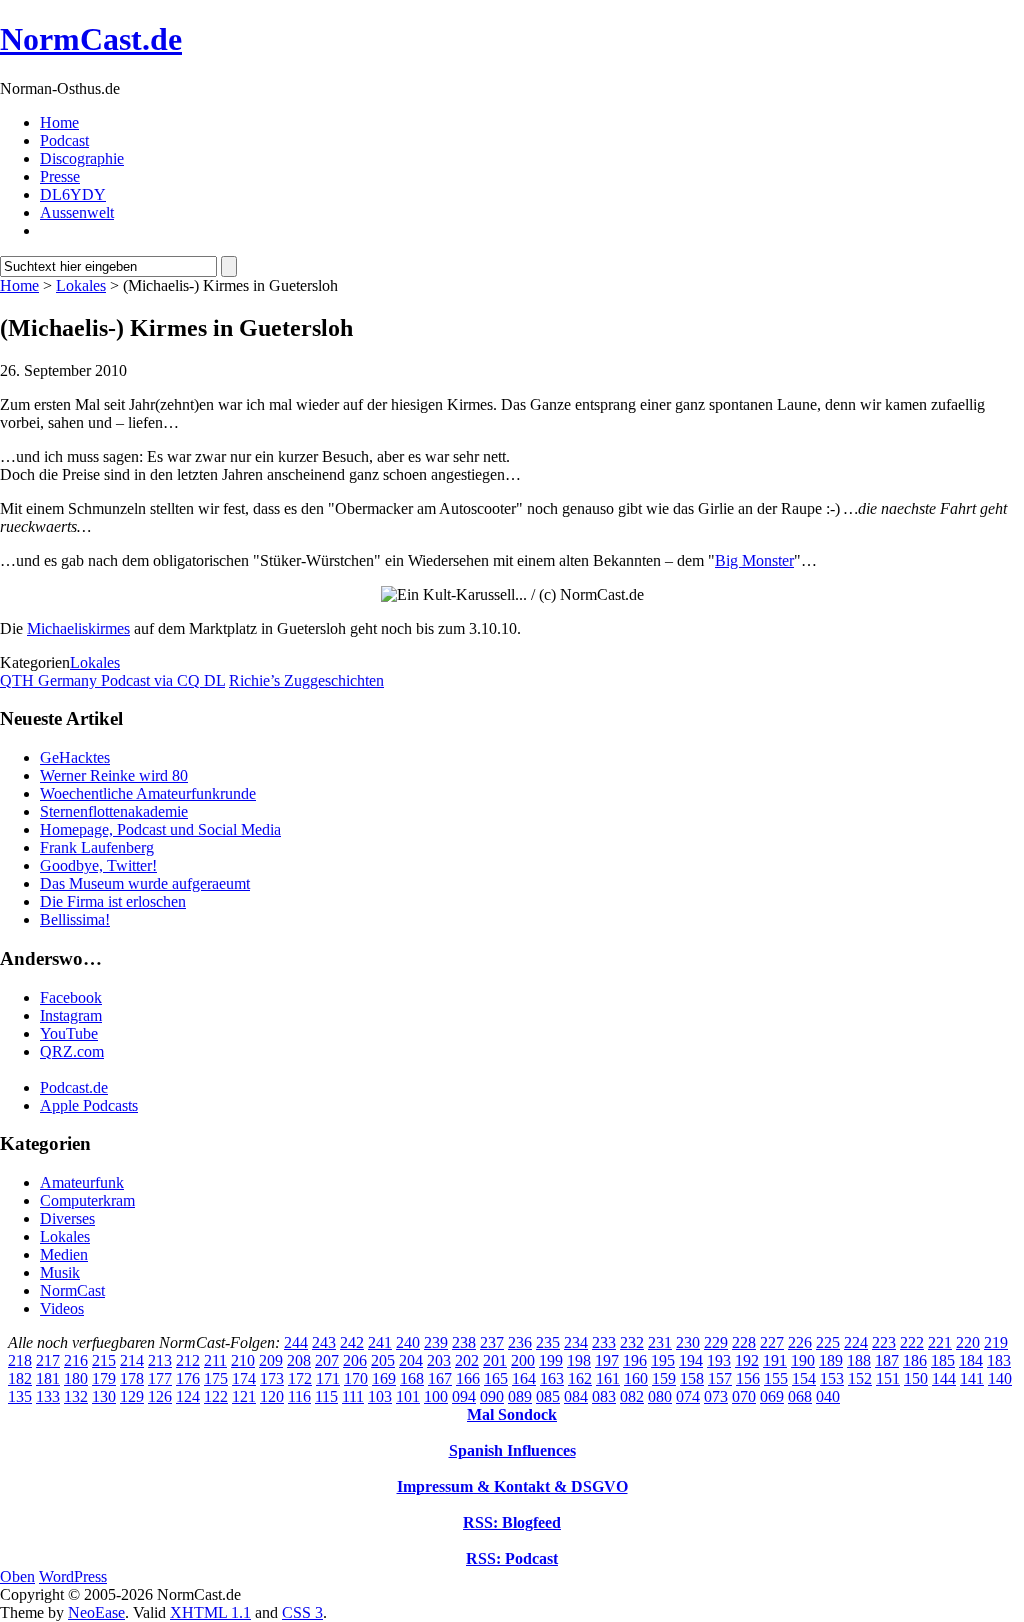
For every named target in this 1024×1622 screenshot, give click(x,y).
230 (688, 1342)
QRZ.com (72, 1051)
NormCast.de (91, 39)
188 (859, 1360)
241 (380, 1342)
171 (328, 1378)
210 (243, 1360)
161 (608, 1378)
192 (747, 1360)
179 (104, 1378)
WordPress (73, 1576)
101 (408, 1396)
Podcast (64, 140)
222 (912, 1342)
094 (464, 1396)
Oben (17, 1576)
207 (327, 1360)
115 (326, 1396)
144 (944, 1378)
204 (411, 1360)
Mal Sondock (512, 1414)
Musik (60, 1272)
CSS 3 (302, 1612)
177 (160, 1378)
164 (524, 1378)
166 (468, 1378)
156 (748, 1378)
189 (831, 1360)
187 (887, 1360)
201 (495, 1360)
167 (440, 1378)
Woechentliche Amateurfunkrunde (148, 793)
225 (828, 1342)
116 (299, 1396)
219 (996, 1342)
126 (160, 1396)
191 (775, 1360)
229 (716, 1342)
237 (492, 1342)
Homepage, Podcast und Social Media (160, 829)
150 (916, 1378)
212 (188, 1360)
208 (299, 1360)
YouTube (69, 1033)
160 (636, 1378)
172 (300, 1378)
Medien (64, 1254)
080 (660, 1396)
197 (607, 1360)
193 (719, 1360)
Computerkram (87, 1200)
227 (772, 1342)
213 (160, 1360)
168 (412, 1378)
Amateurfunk (82, 1182)
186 (915, 1360)
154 (804, 1378)
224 (856, 1342)
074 (688, 1396)
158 (692, 1378)
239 (436, 1342)
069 (772, 1396)
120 (272, 1396)
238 (464, 1342)
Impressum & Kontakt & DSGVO (512, 1486)
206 (355, 1360)
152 (860, 1378)
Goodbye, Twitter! (98, 865)
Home (59, 122)
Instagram (71, 1015)
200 (523, 1360)
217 (48, 1360)
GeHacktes (75, 757)
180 (76, 1378)
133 (48, 1396)
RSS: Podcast (512, 1558)
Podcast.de (74, 1087)
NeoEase (96, 1612)
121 (244, 1396)
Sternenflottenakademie (114, 811)
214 (132, 1360)
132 (76, 1396)
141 (972, 1378)
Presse (60, 176)
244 (296, 1342)
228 (744, 1342)
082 (632, 1396)
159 (664, 1378)
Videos (62, 1308)
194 (691, 1360)
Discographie (82, 158)
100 (436, 1396)
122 (216, 1396)
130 (104, 1396)
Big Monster (754, 560)
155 (776, 1378)
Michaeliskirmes (78, 628)
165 (496, 1378)
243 (324, 1342)
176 (188, 1378)
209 (271, 1360)
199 (551, 1360)
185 (943, 1360)
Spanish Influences (512, 1450)
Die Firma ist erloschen (113, 901)
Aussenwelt (77, 212)
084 (576, 1396)
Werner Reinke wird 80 (114, 775)
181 (48, 1378)
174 (244, 1378)
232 (632, 1342)
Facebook (71, 997)
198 (579, 1360)
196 (635, 1360)
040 (828, 1396)
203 (439, 1360)
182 (20, 1378)
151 (888, 1378)
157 (720, 1378)
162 (580, 1378)
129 (132, 1396)
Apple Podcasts (89, 1105)
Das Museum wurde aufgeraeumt (145, 883)
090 (492, 1396)
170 (356, 1378)
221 (940, 1342)
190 (803, 1360)
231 (660, 1342)
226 (800, 1342)
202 (467, 1360)
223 (884, 1342)
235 (548, 1342)
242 (352, 1342)
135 (20, 1396)
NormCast (72, 1290)
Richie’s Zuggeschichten (306, 680)
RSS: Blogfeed (512, 1522)
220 (968, 1342)
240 (408, 1342)
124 (188, 1396)
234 (576, 1342)
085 (548, 1396)
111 (353, 1396)
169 (384, 1378)
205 (383, 1360)
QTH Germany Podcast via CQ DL (112, 680)
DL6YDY (73, 194)
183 (999, 1360)
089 (520, 1396)
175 (216, 1378)
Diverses (67, 1218)
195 (663, 1360)
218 (20, 1360)
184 (971, 1360)
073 (716, 1396)
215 (104, 1360)
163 (552, 1378)
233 (604, 1342)
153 (832, 1378)
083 (604, 1396)
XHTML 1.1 (210, 1612)
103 (380, 1396)
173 (272, 1378)
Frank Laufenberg (97, 847)
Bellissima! (75, 919)
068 (800, 1396)
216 (76, 1360)
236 (520, 1342)
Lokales (81, 285)
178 (132, 1378)
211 (215, 1360)
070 (744, 1396)
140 (1000, 1378)
